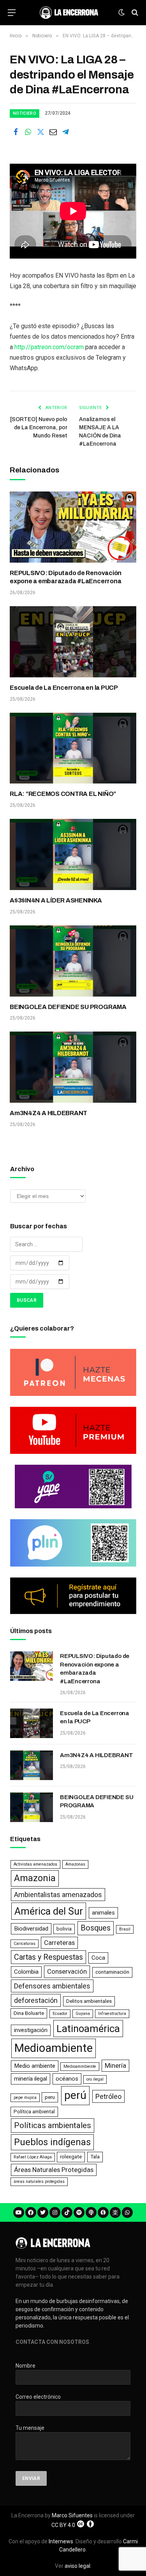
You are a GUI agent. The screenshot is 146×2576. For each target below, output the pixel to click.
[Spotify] (79, 2212)
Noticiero (25, 113)
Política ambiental (34, 2112)
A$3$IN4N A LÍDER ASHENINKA (56, 900)
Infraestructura (112, 2014)
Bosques (96, 1928)
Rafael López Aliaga (33, 2157)
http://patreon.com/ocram (49, 347)
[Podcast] (91, 2212)
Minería (115, 2065)
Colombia (26, 1972)
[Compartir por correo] (53, 132)
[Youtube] (19, 2212)
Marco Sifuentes (72, 2515)
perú (75, 2095)
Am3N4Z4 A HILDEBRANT (48, 1113)
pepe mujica (25, 2098)
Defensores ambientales (52, 1986)
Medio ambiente (35, 2066)
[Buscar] (134, 13)
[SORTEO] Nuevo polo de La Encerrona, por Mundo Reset (39, 428)
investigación (31, 2030)
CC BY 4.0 (63, 2525)
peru (50, 2097)
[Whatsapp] (127, 2212)
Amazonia (35, 1878)
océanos (67, 2079)
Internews (61, 2541)
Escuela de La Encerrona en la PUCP (64, 688)
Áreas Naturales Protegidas (54, 2170)
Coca (98, 1958)
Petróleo (108, 2096)
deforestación (36, 2000)
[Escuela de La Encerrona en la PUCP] (73, 642)
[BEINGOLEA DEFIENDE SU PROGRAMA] (73, 961)
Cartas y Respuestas (48, 1957)
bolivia (64, 1929)
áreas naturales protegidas (39, 2182)
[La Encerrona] (69, 12)
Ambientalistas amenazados (58, 1895)
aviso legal (77, 2566)
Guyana (83, 2014)
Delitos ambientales (89, 2001)
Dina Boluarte (29, 2013)
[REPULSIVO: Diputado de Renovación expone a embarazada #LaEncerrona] (73, 527)
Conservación (67, 1971)
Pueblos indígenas (52, 2142)
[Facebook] (31, 2212)
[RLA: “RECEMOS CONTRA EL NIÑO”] (73, 748)
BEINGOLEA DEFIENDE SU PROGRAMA (68, 1007)
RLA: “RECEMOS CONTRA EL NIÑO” (63, 794)
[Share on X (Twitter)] (40, 132)
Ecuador (60, 2014)
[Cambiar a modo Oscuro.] (121, 12)
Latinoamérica (88, 2029)
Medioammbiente (80, 2066)
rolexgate (71, 2157)
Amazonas (75, 1864)
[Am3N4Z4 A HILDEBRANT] (73, 1067)
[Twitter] (43, 2212)
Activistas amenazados (35, 1864)
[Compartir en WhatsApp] (28, 132)
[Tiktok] (67, 2212)
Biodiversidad (31, 1929)
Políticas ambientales (53, 2125)
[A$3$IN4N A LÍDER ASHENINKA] (73, 854)
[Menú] (12, 13)
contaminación (112, 1972)
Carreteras (59, 1943)
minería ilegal (31, 2079)
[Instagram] (55, 2212)
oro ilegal (95, 2079)
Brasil (125, 1929)
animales (103, 1913)
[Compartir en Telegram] (65, 132)
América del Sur (49, 1911)
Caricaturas (25, 1944)
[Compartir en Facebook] (16, 132)
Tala (95, 2157)
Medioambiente (54, 2048)
